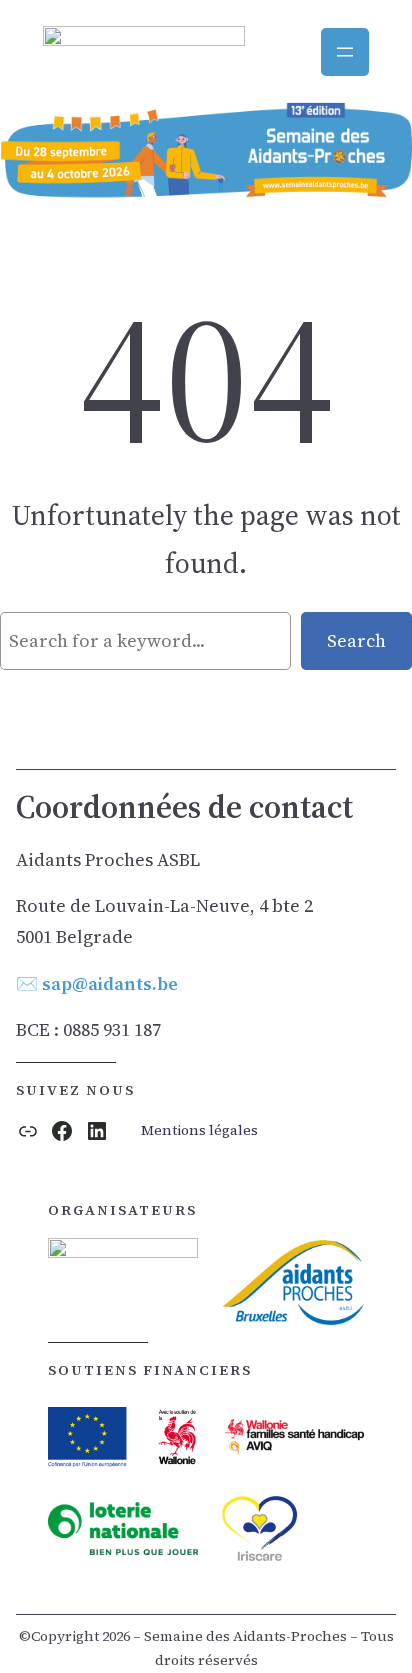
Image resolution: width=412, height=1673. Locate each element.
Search (356, 640)
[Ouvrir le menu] (345, 52)
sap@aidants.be (110, 983)
